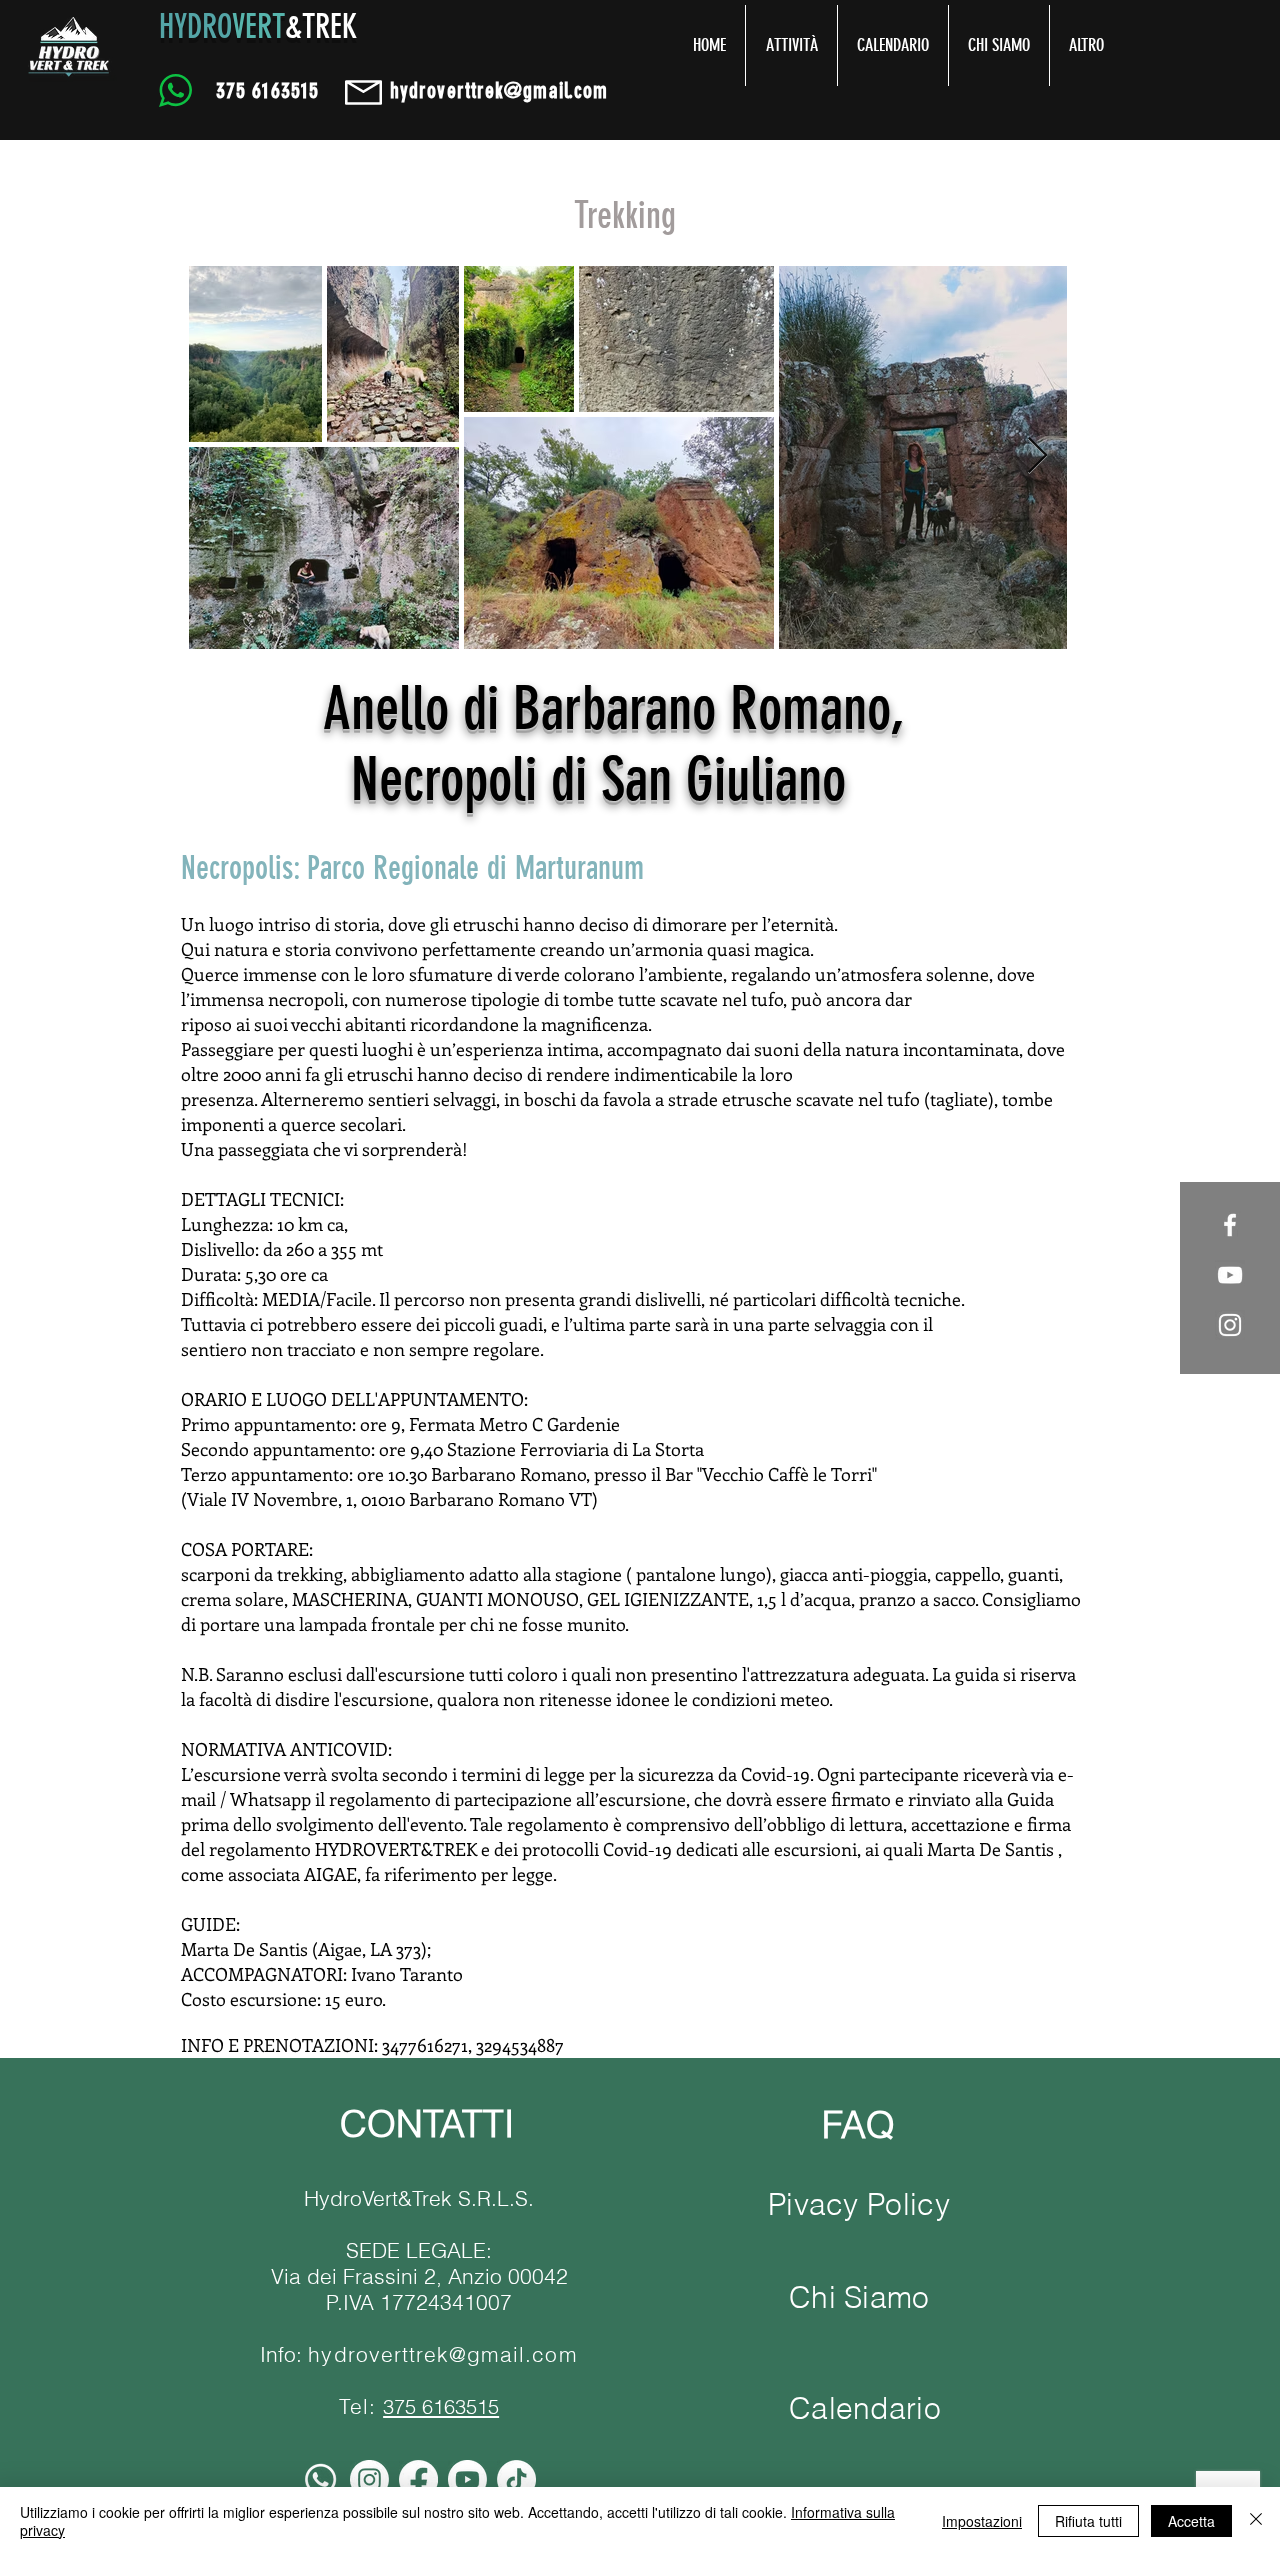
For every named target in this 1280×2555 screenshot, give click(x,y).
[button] (791, 45)
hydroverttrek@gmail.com (442, 2354)
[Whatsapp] (320, 2479)
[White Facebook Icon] (1230, 1225)
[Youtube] (467, 2479)
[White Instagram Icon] (1230, 1325)
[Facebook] (418, 2479)
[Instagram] (369, 2479)
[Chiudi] (1256, 2521)
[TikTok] (516, 2479)
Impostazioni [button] (982, 2521)
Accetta (1191, 2521)
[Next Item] (1037, 456)
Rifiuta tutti (1088, 2521)
